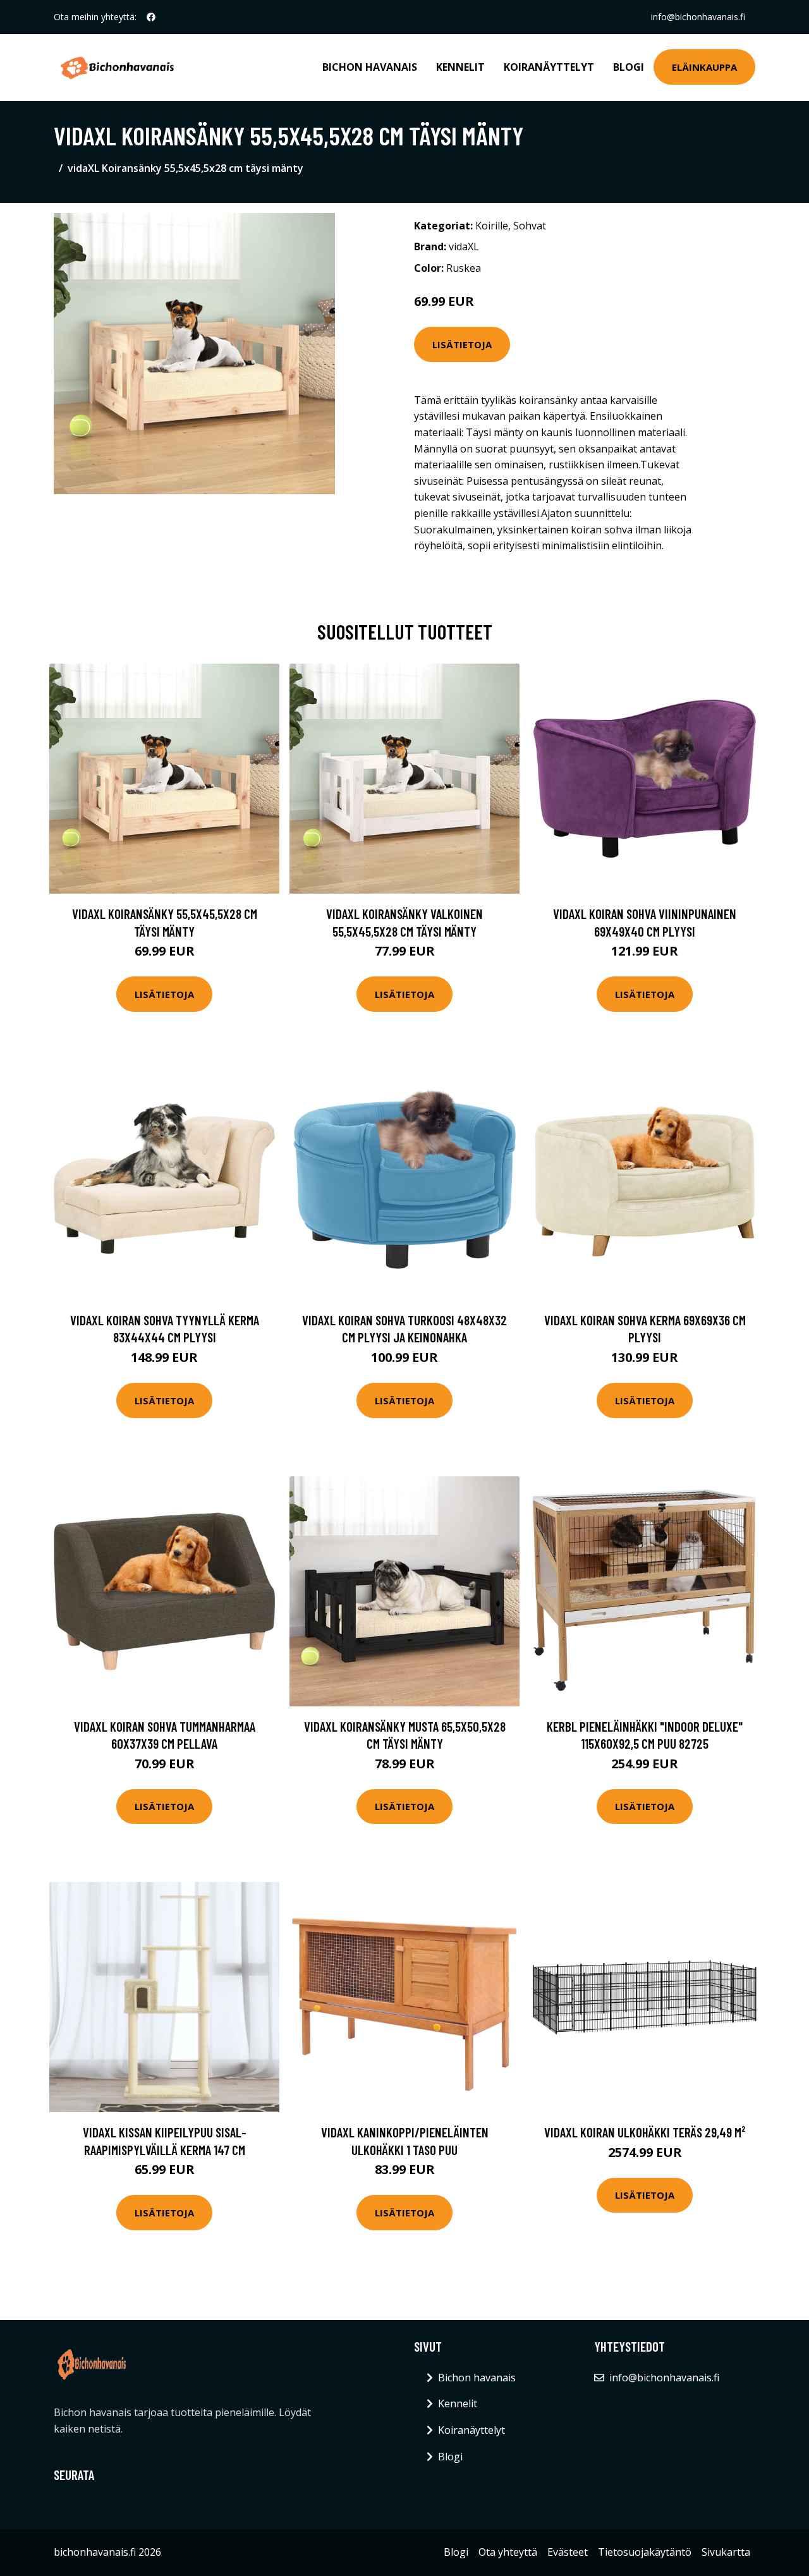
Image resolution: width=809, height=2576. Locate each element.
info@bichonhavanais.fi (698, 17)
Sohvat (530, 226)
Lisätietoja (462, 344)
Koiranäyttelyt (549, 67)
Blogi (629, 67)
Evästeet (568, 2552)
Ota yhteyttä (508, 2552)
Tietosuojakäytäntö (645, 2552)
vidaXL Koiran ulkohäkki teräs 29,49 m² (645, 2132)
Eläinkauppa (704, 67)
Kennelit (460, 67)
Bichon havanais (370, 67)
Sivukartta (726, 2552)
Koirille (492, 226)
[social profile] (151, 17)
